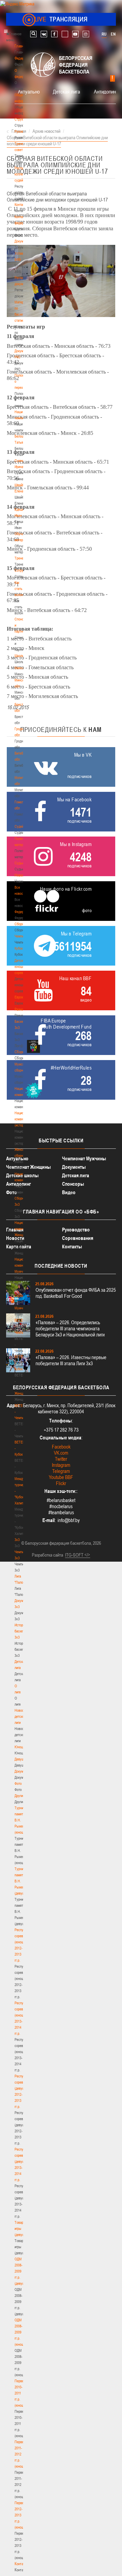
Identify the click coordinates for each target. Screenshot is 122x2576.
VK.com (61, 1453)
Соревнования (78, 1238)
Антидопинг (106, 91)
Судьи (19, 863)
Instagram (61, 1465)
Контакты (21, 205)
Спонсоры (73, 1184)
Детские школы (22, 1175)
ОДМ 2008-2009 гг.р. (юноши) (21, 2332)
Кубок (19, 948)
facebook (54, 34)
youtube (75, 34)
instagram (86, 34)
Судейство (22, 826)
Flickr (61, 1483)
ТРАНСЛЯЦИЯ (61, 19)
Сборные (21, 924)
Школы (19, 656)
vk (44, 34)
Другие (19, 1796)
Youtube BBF (61, 1477)
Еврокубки (22, 997)
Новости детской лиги (21, 1716)
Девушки (21, 1759)
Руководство (76, 1230)
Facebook (61, 1447)
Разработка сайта (47, 1555)
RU (104, 34)
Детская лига (66, 91)
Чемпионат (22, 936)
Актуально (29, 91)
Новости (21, 875)
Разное (20, 1009)
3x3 (17, 1540)
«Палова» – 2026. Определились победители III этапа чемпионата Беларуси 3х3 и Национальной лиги (70, 1328)
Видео (69, 1192)
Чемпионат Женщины (28, 1167)
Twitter (61, 1459)
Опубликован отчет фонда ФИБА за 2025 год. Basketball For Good (76, 1293)
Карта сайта (19, 1247)
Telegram (61, 1471)
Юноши (20, 1747)
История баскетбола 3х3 (23, 1631)
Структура (22, 119)
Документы (23, 241)
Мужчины (22, 1308)
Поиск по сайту (33, 34)
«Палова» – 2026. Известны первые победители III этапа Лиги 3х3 (71, 1360)
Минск (19, 668)
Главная (21, 46)
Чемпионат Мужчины (84, 1158)
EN (113, 34)
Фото (18, 1783)
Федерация (23, 912)
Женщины (22, 1393)
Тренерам (22, 558)
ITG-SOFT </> (78, 1555)
